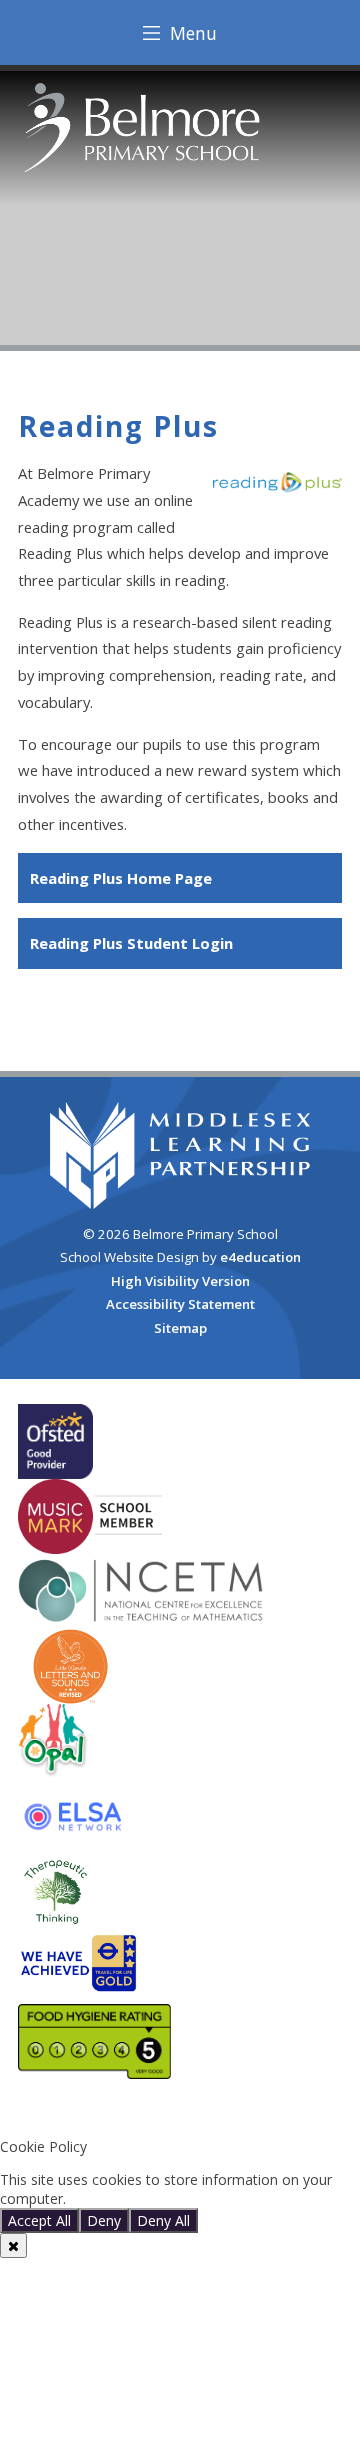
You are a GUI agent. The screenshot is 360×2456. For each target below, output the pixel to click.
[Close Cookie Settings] (13, 2245)
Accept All (39, 2220)
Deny (104, 2220)
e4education (260, 1257)
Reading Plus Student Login (131, 943)
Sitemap (180, 1328)
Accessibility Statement (180, 1304)
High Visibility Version (180, 1281)
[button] (180, 2113)
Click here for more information (172, 2198)
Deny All (163, 2220)
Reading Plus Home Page (121, 878)
